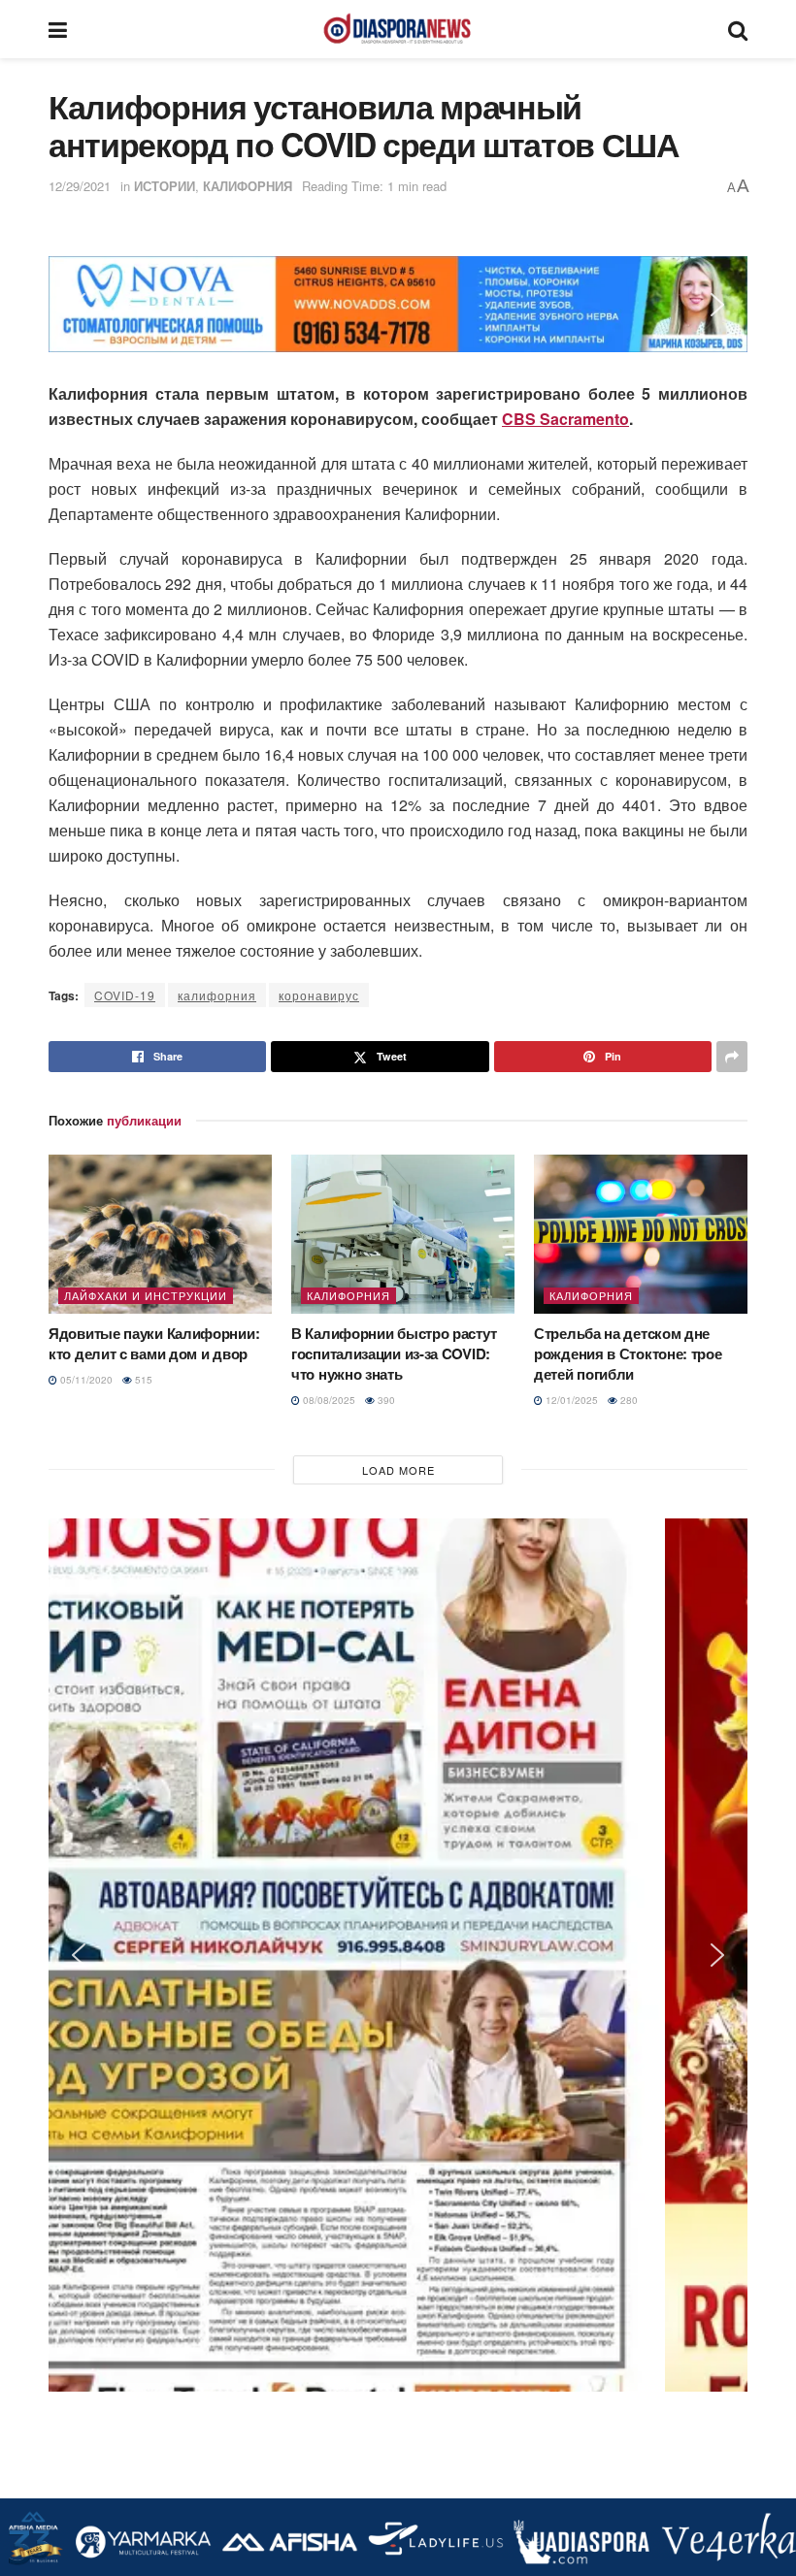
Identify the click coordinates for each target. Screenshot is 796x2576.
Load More (398, 1470)
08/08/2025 (328, 1400)
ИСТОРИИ (165, 186)
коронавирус (319, 995)
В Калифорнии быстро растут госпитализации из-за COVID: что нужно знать (394, 1353)
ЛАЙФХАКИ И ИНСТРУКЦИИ (146, 1295)
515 (142, 1380)
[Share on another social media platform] (732, 1057)
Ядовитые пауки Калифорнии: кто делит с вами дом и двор (154, 1343)
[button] (79, 305)
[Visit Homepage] (397, 29)
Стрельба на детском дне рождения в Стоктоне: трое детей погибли (628, 1353)
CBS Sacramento (565, 419)
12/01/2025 (570, 1400)
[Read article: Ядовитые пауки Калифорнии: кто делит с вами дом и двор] (160, 1234)
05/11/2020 (85, 1380)
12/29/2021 (80, 186)
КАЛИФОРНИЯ (248, 186)
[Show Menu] (58, 29)
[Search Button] (738, 29)
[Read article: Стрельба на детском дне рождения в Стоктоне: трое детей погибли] (646, 1234)
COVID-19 (125, 995)
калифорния (217, 995)
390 (385, 1400)
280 (628, 1400)
